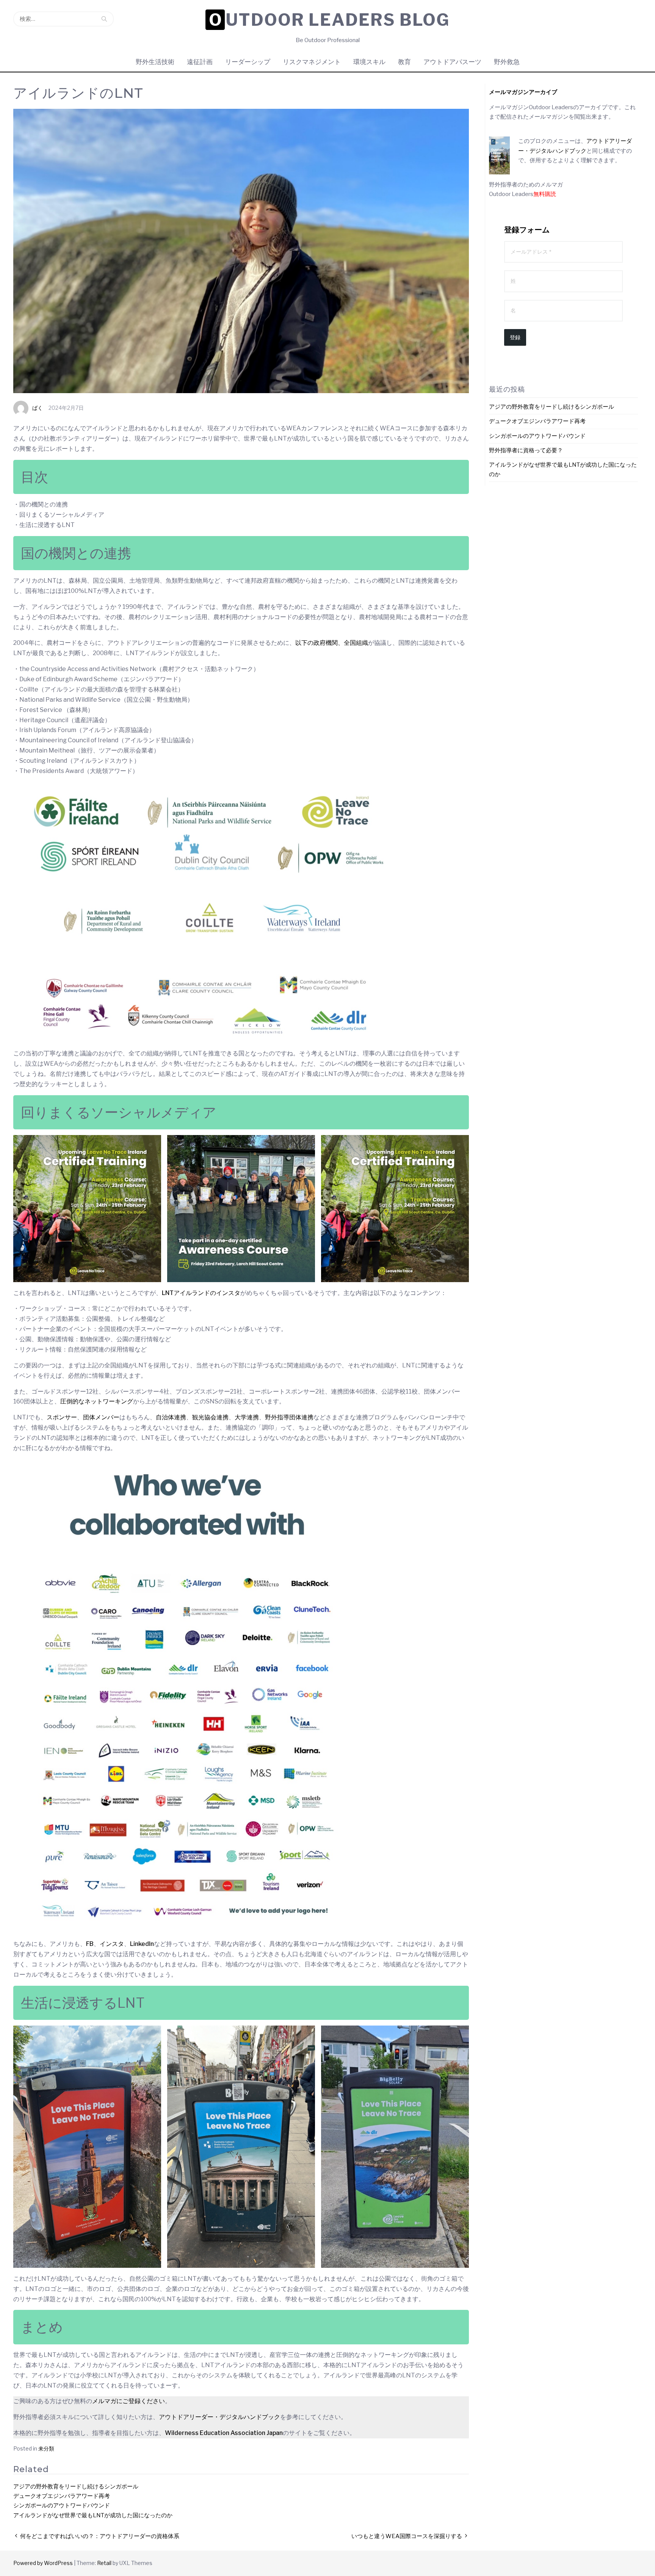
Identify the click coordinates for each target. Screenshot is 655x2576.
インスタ (112, 1944)
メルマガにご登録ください (128, 2401)
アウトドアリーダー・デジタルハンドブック (219, 2417)
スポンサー (62, 1417)
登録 (515, 337)
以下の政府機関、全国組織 (332, 643)
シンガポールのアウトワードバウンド (62, 2505)
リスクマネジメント (312, 62)
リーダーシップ (248, 62)
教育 (404, 62)
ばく (38, 408)
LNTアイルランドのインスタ (201, 1293)
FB (90, 1944)
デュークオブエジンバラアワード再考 (62, 2496)
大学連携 (247, 1417)
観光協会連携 (210, 1417)
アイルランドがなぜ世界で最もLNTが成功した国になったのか (93, 2515)
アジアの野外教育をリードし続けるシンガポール (76, 2487)
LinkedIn (142, 1944)
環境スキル (369, 62)
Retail (104, 2563)
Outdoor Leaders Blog (329, 20)
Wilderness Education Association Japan (224, 2433)
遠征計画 (200, 62)
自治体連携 (171, 1417)
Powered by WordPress (43, 2563)
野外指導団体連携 (289, 1417)
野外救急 (507, 62)
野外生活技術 (155, 62)
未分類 (46, 2448)
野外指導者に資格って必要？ (526, 450)
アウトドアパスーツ (452, 62)
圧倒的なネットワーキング (97, 1401)
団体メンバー (101, 1417)
